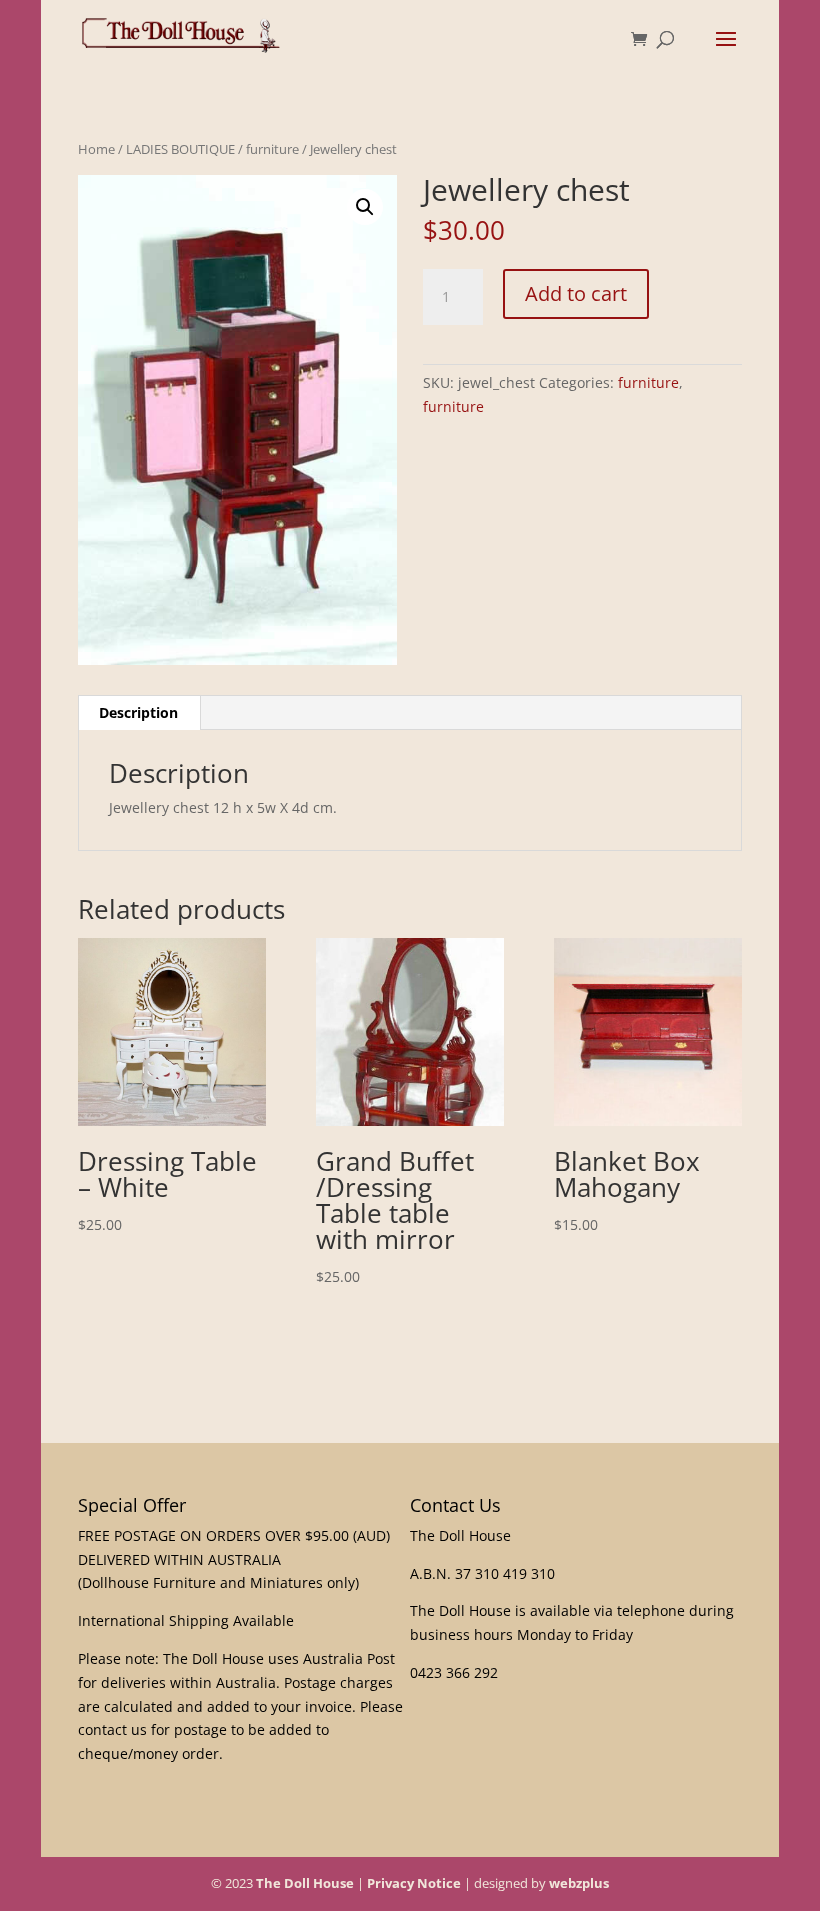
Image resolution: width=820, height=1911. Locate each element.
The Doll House (305, 1883)
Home (96, 149)
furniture (272, 149)
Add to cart (576, 293)
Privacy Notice (414, 1883)
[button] (365, 207)
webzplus (579, 1883)
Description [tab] (138, 712)
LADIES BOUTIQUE (180, 149)
